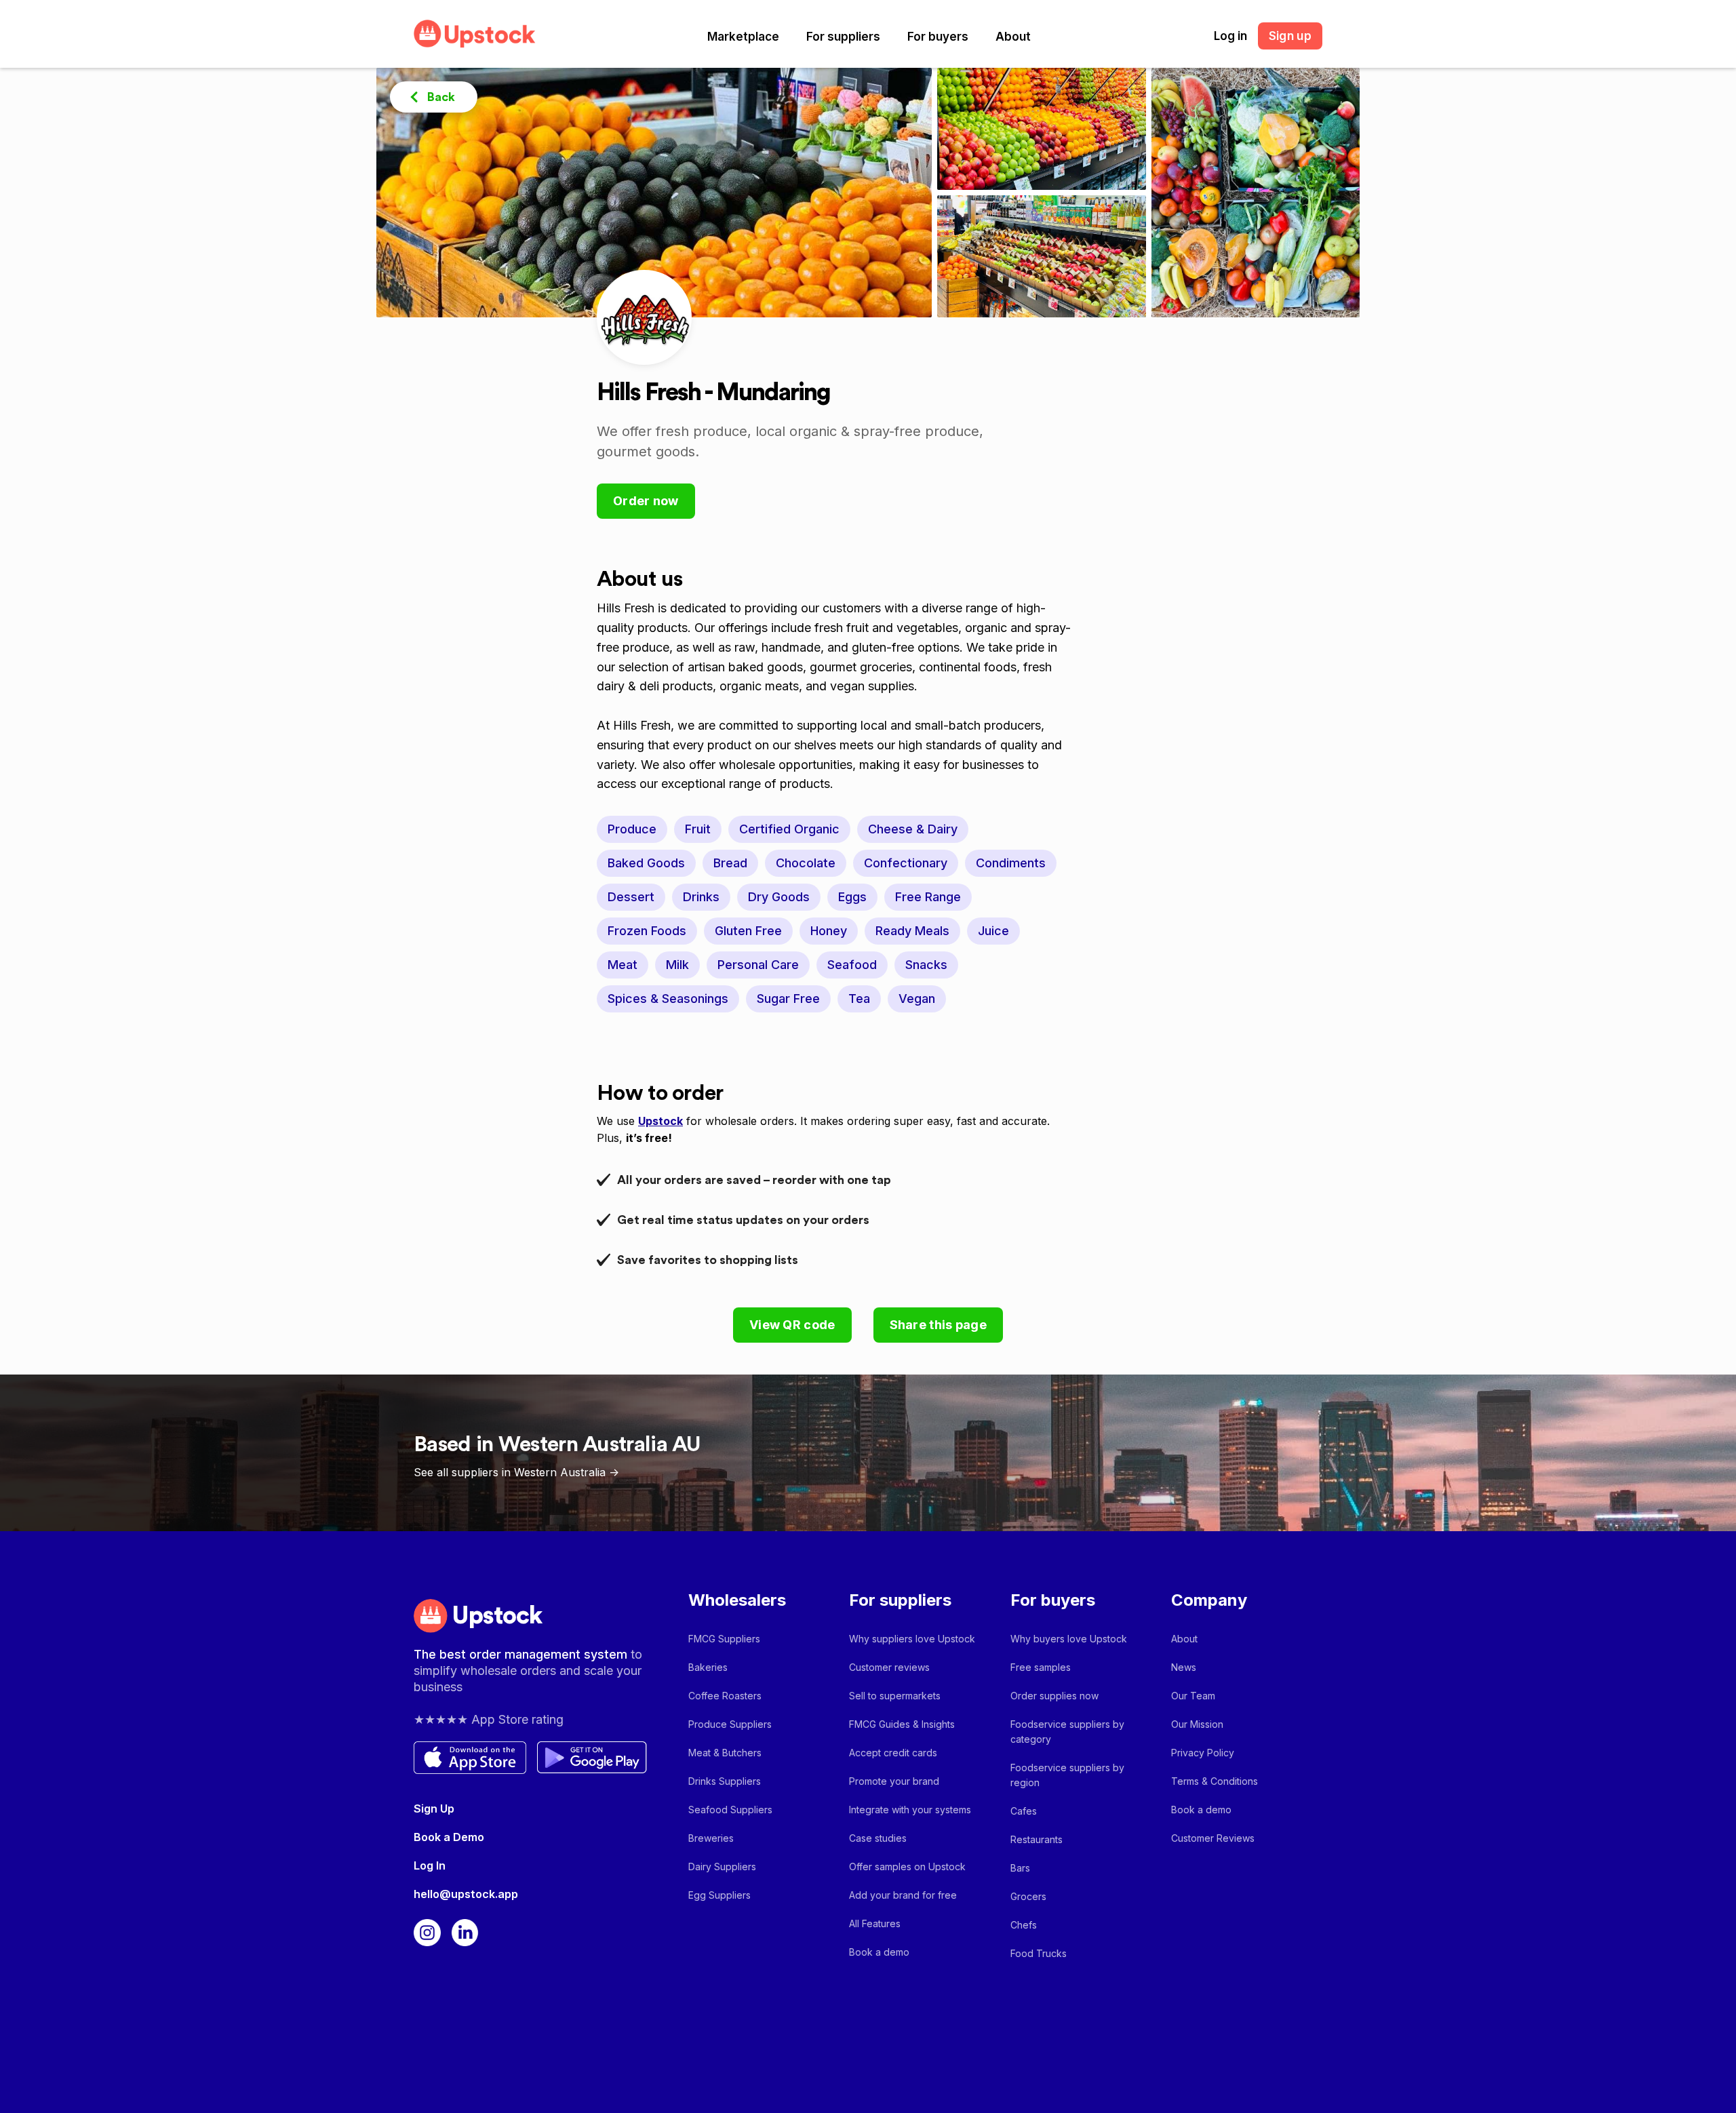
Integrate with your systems (910, 1810)
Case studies (878, 1838)
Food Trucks (1039, 1953)
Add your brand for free (903, 1895)
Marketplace (743, 37)
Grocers (1028, 1896)
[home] (475, 34)
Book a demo (879, 1952)
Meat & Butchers (725, 1753)
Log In (430, 1865)
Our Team (1193, 1696)
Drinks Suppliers (725, 1781)
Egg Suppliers (719, 1895)
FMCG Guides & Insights (902, 1724)
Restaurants (1037, 1839)
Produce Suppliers (730, 1724)
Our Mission (1197, 1724)
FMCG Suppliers (724, 1639)
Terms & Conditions (1215, 1781)
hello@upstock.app (466, 1894)
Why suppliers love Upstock (912, 1639)
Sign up (1290, 36)
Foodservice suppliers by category (1067, 1732)
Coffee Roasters (725, 1696)
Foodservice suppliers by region (1067, 1775)
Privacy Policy (1203, 1753)
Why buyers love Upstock (1069, 1639)
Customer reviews (889, 1667)
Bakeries (708, 1667)
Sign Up (434, 1809)
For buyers (938, 37)
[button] (743, 37)
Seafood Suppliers (730, 1810)
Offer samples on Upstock (907, 1867)
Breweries (711, 1838)
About (1013, 37)
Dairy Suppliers (722, 1867)
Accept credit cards (893, 1753)
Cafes (1024, 1811)
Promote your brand (894, 1781)
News (1184, 1667)
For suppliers (843, 37)
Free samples (1041, 1667)
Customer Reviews (1213, 1838)
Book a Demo (449, 1837)
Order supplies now (1054, 1696)
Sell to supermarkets (895, 1696)
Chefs (1024, 1925)
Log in (1230, 36)
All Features (875, 1923)
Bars (1020, 1868)
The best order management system (522, 1654)
